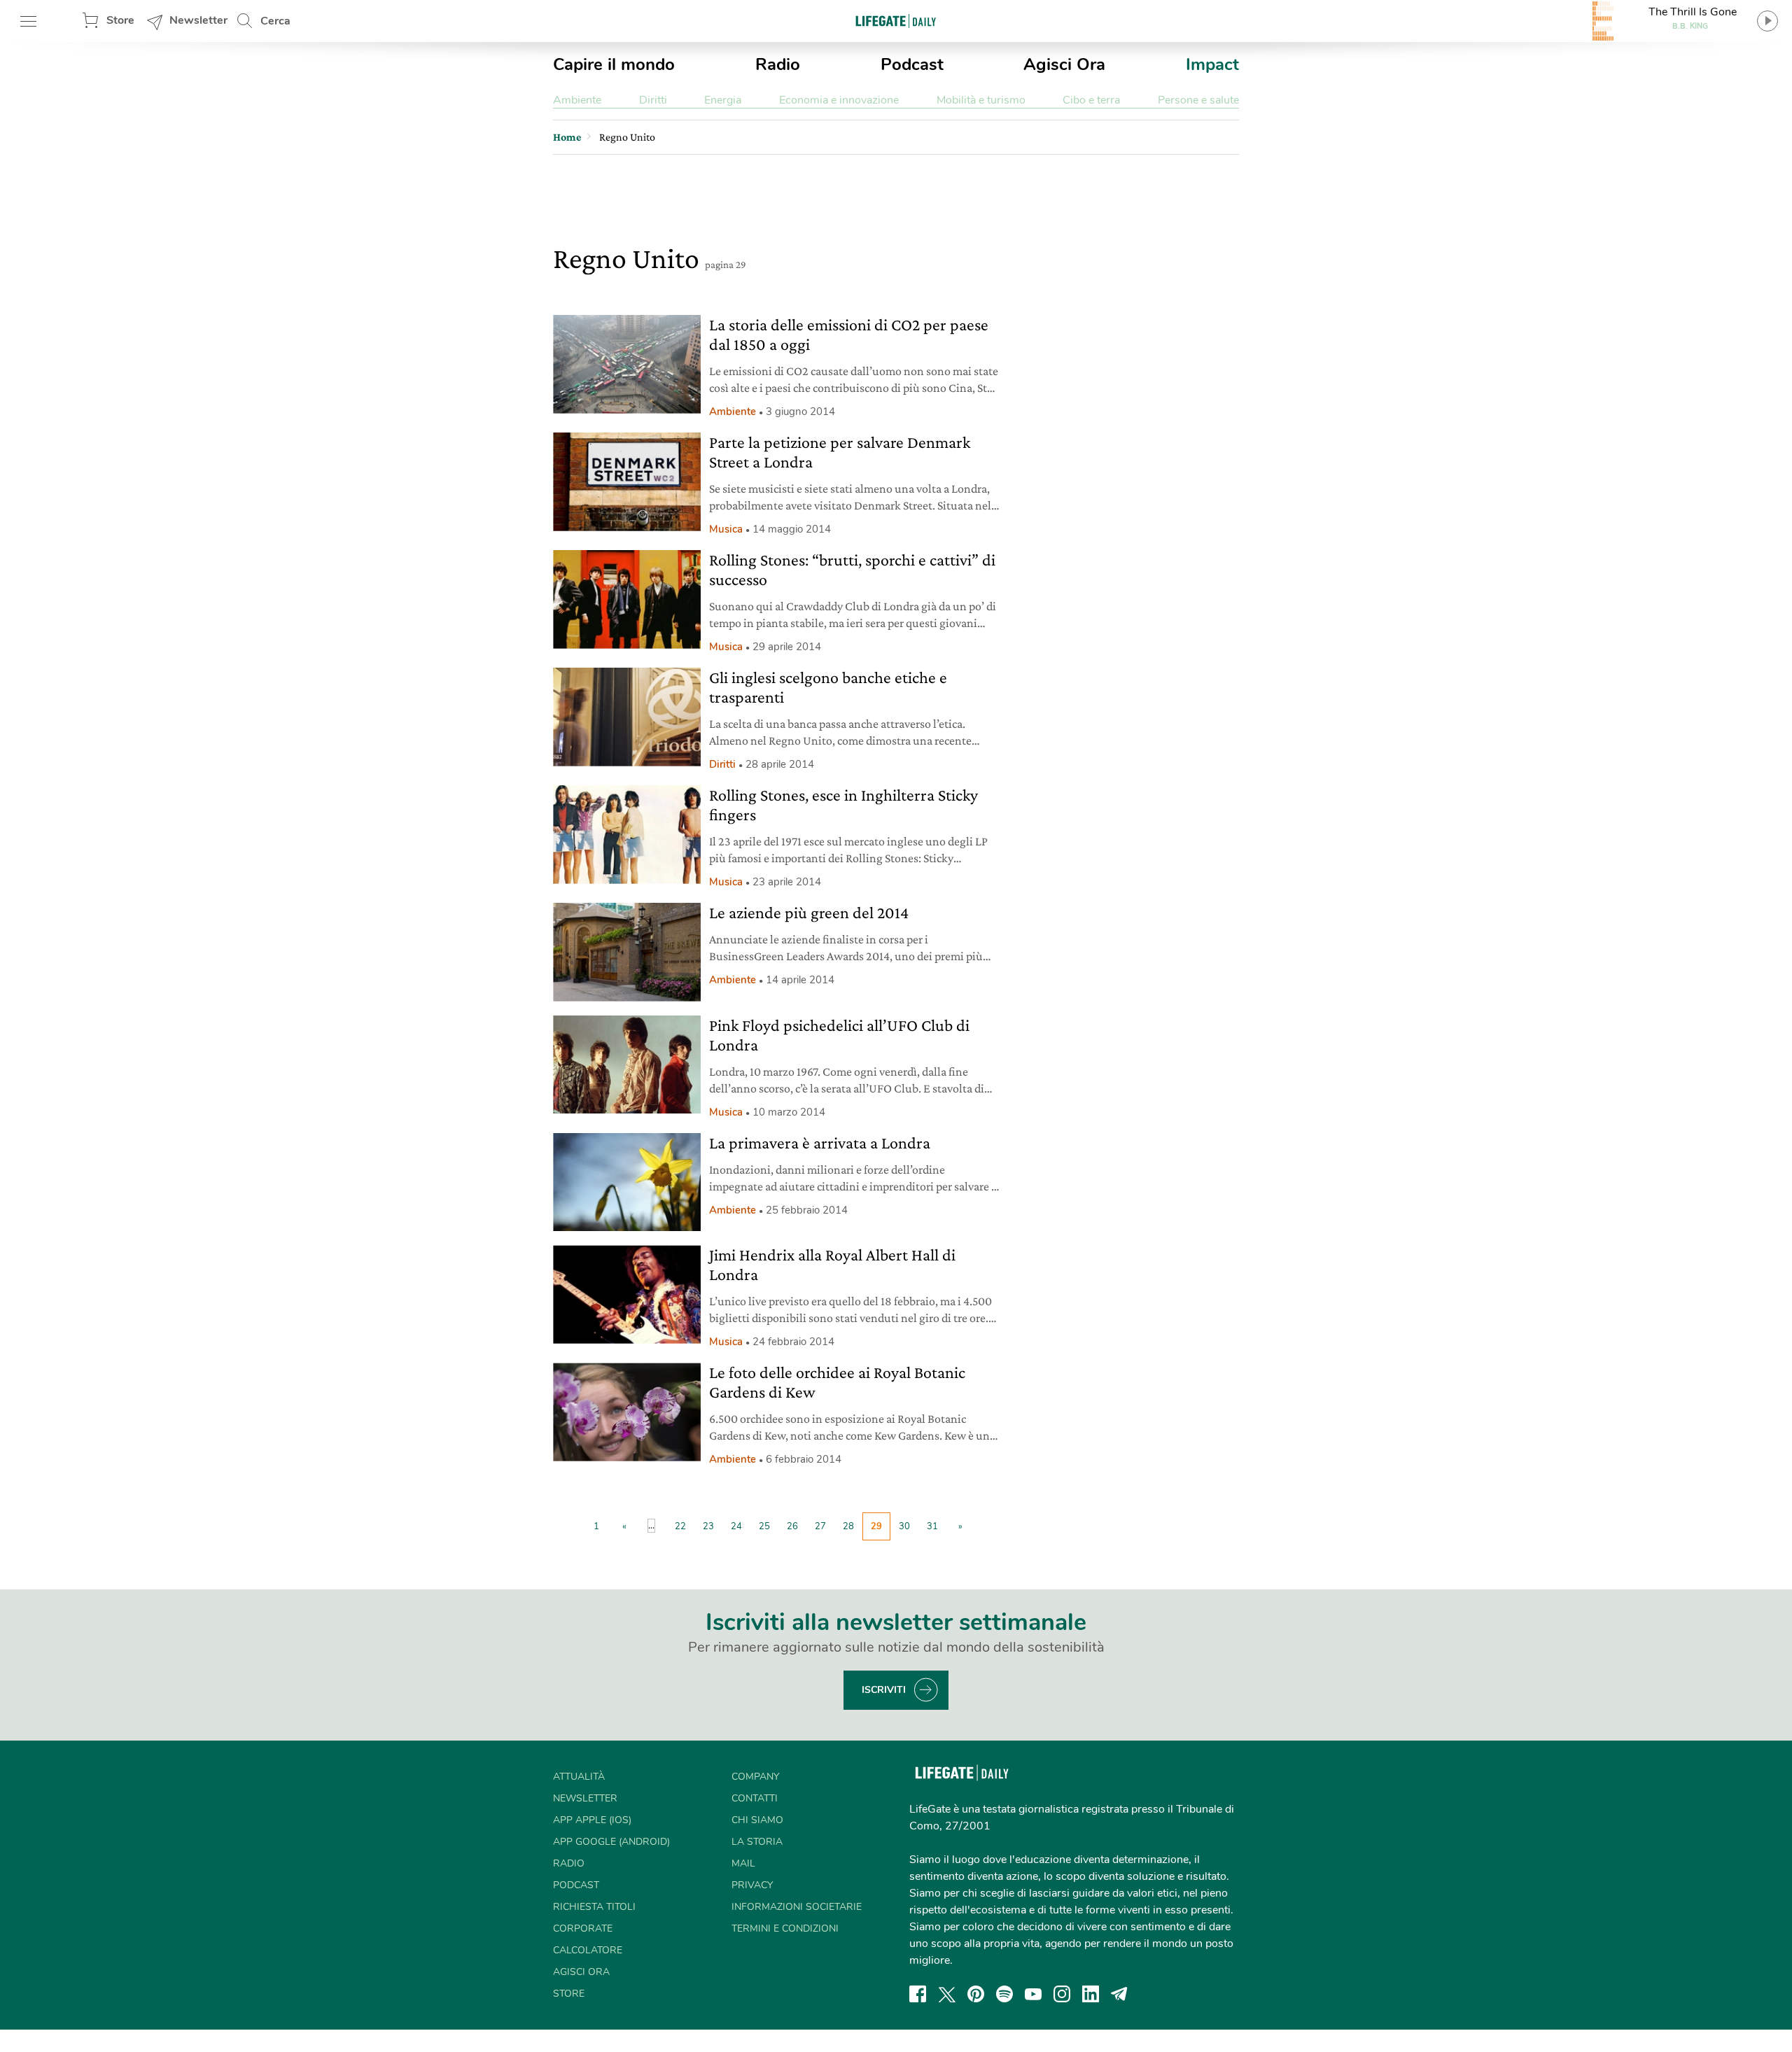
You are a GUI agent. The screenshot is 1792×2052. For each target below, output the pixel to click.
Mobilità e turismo (981, 100)
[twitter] (947, 1994)
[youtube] (1033, 1994)
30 (904, 1526)
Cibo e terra (1091, 100)
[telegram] (1119, 1994)
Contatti (755, 1798)
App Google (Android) (611, 1842)
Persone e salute (1198, 100)
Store (120, 20)
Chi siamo (757, 1820)
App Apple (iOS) (592, 1820)
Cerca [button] (275, 21)
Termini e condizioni (785, 1928)
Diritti (653, 100)
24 (736, 1526)
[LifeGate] (896, 21)
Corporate (583, 1928)
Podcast (912, 64)
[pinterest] (976, 1994)
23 (708, 1526)
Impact (1212, 64)
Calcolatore (588, 1950)
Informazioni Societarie (797, 1907)
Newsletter (198, 20)
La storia (757, 1842)
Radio (778, 64)
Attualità (579, 1777)
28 (848, 1526)
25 (764, 1526)
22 (680, 1526)
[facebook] (918, 1994)
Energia (723, 100)
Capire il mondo (614, 64)
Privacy (752, 1885)
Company (755, 1777)
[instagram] (1062, 1994)
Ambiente (577, 100)
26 (792, 1526)
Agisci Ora (1064, 64)
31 (932, 1526)
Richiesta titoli (594, 1907)
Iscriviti (884, 1690)
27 (820, 1526)
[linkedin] (1091, 1994)
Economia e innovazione (839, 100)
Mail (743, 1863)
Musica (726, 529)
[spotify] (1004, 1994)
